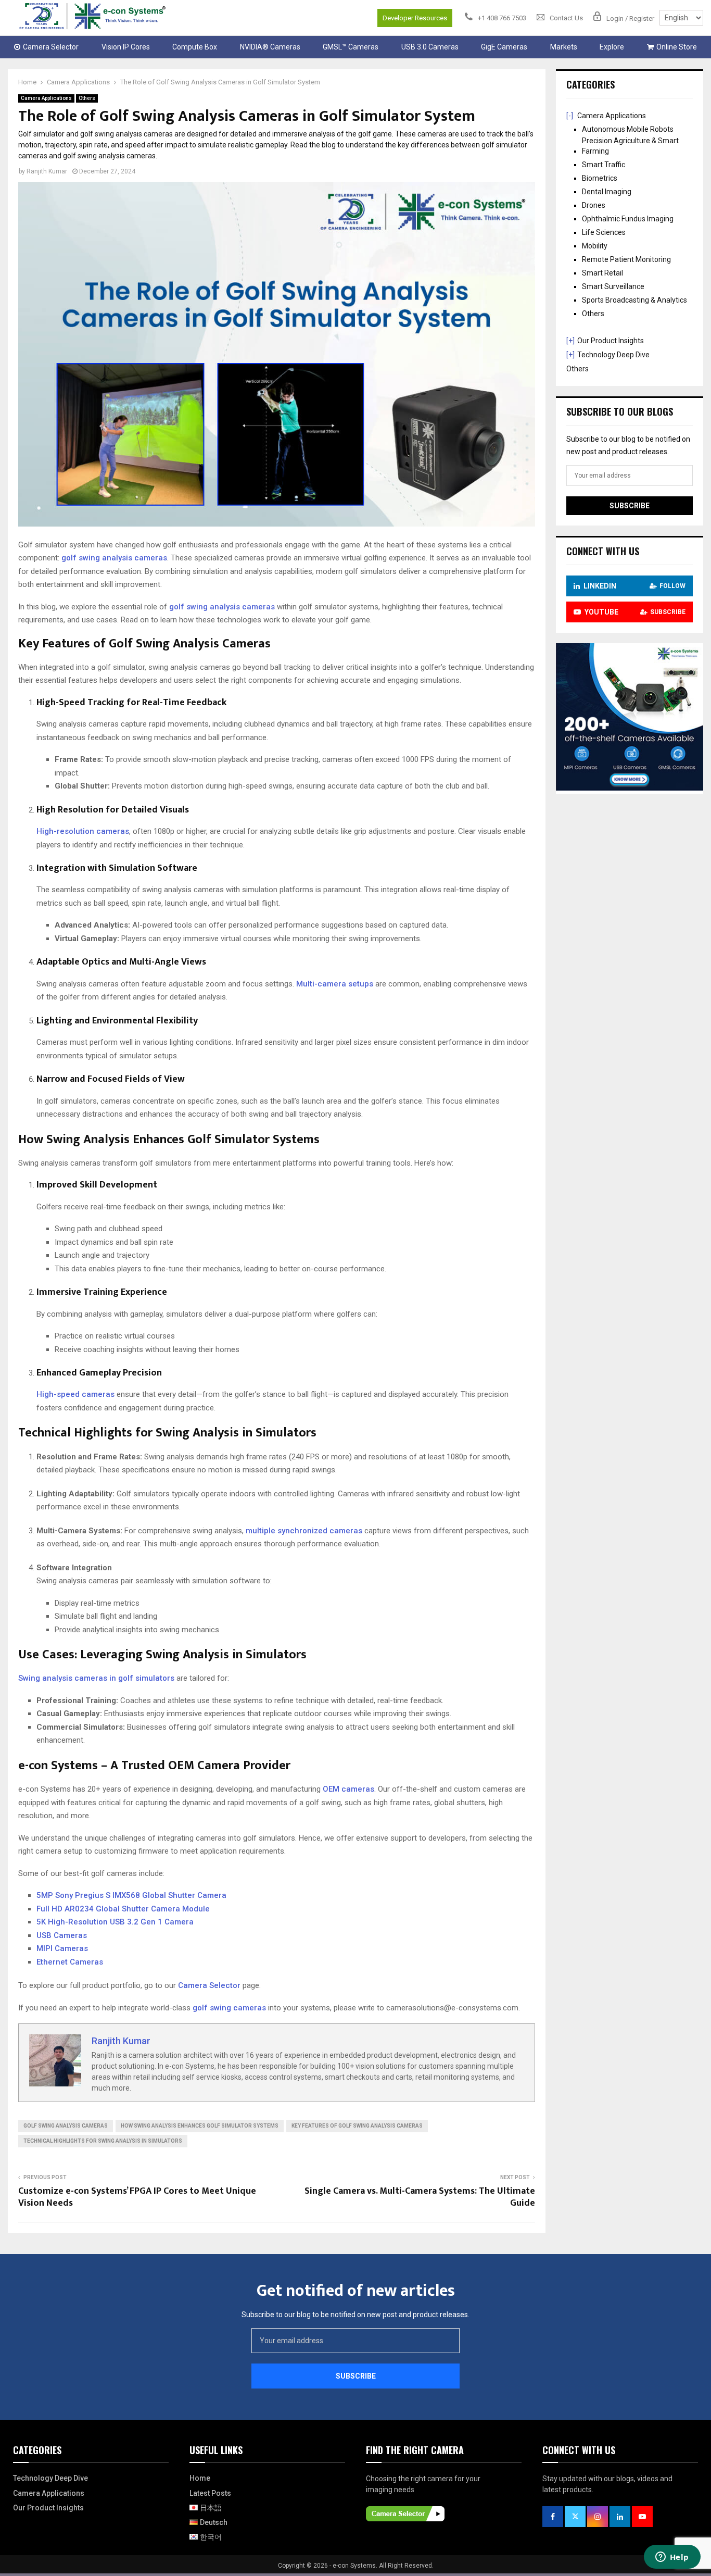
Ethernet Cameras (70, 1962)
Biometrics (600, 178)
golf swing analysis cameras (114, 558)
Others (87, 98)
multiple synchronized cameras (304, 1531)
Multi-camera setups (335, 984)
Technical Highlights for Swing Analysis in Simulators (103, 2141)
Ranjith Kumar (47, 171)
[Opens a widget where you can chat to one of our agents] (672, 2558)
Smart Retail (602, 273)
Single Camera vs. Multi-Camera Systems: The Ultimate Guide (420, 2197)
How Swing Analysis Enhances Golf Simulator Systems (200, 2126)
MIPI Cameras (62, 1948)
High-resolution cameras (83, 831)
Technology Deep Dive (613, 355)
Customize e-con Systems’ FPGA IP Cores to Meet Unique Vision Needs (137, 2197)
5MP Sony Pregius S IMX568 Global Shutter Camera (131, 1895)
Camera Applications (46, 98)
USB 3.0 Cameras (430, 47)
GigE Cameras (504, 47)
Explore (612, 47)
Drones (594, 205)
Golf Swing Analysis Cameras (66, 2126)
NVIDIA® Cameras (270, 47)
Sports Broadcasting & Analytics (634, 300)
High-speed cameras (75, 1394)
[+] (570, 341)
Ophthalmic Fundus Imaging (628, 219)
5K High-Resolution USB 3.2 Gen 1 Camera (115, 1922)
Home (200, 2478)
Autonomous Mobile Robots (628, 129)
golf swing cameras (229, 2008)
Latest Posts (210, 2493)
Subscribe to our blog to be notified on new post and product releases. (355, 2315)
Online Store (677, 47)
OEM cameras (348, 1789)
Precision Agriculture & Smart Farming (630, 146)
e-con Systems (354, 2566)
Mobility (595, 246)
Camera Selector (51, 47)
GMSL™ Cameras (351, 47)
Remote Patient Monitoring (626, 259)
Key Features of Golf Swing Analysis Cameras (357, 2126)
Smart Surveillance (613, 286)
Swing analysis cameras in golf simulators (96, 1678)
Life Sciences (604, 232)
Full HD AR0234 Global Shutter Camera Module (123, 1909)
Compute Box (195, 47)
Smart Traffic (604, 165)
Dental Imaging (607, 192)
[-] (570, 116)
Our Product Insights (611, 341)
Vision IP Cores (126, 47)
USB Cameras (62, 1935)
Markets (564, 47)
